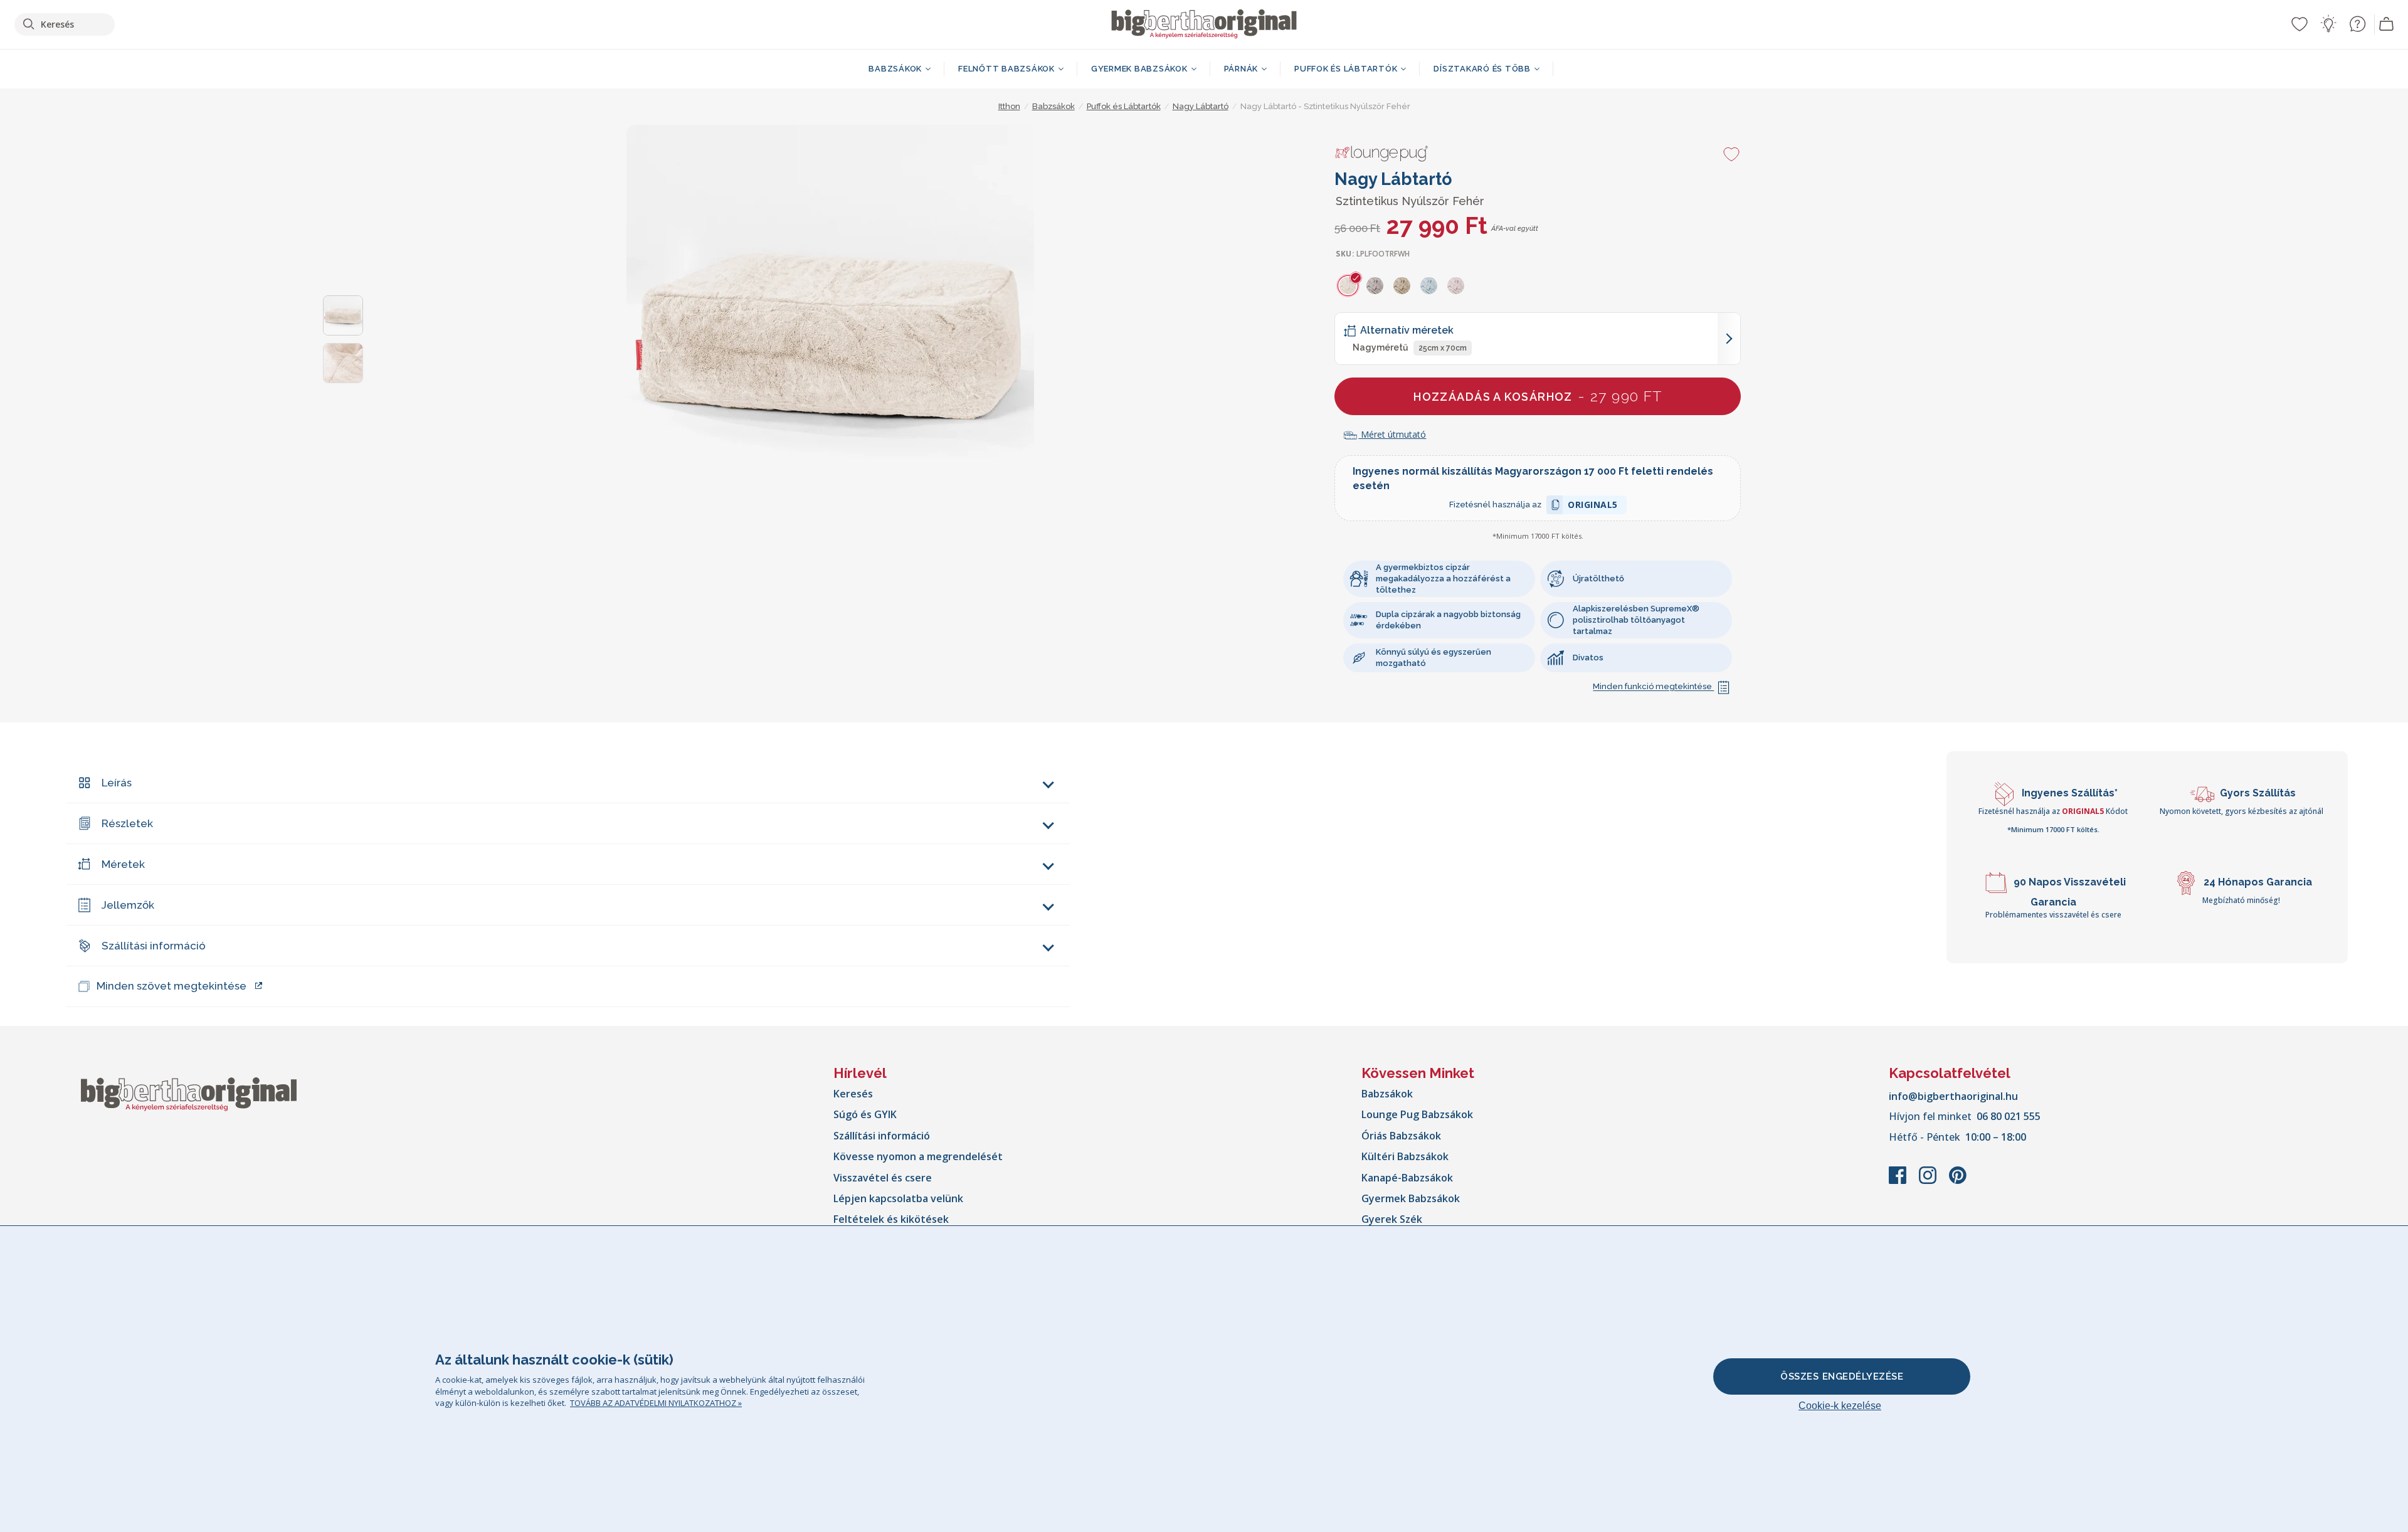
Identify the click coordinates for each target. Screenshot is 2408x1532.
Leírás (117, 783)
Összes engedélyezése (1842, 1376)
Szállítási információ (154, 946)
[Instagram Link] (1929, 1181)
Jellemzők (128, 905)
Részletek (127, 823)
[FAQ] (2357, 24)
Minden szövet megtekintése (172, 986)
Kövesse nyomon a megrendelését (918, 1156)
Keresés (853, 1094)
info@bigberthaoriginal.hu (1953, 1096)
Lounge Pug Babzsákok (1417, 1114)
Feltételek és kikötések (891, 1219)
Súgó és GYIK (865, 1114)
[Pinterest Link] (1958, 1181)
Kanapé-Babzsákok (1407, 1178)
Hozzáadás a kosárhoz (1538, 396)
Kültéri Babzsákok (1405, 1156)
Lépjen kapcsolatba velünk (898, 1198)
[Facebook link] (1899, 1181)
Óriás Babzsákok (1401, 1136)
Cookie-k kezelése (1840, 1406)
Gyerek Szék (1392, 1219)
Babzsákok (1387, 1094)
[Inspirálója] (2328, 24)
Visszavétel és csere (883, 1178)
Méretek (123, 864)
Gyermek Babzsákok (1411, 1198)
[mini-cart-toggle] (2387, 24)
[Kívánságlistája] (2300, 24)
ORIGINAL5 (1593, 506)
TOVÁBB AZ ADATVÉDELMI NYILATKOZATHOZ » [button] (656, 1403)
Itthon (1009, 106)
